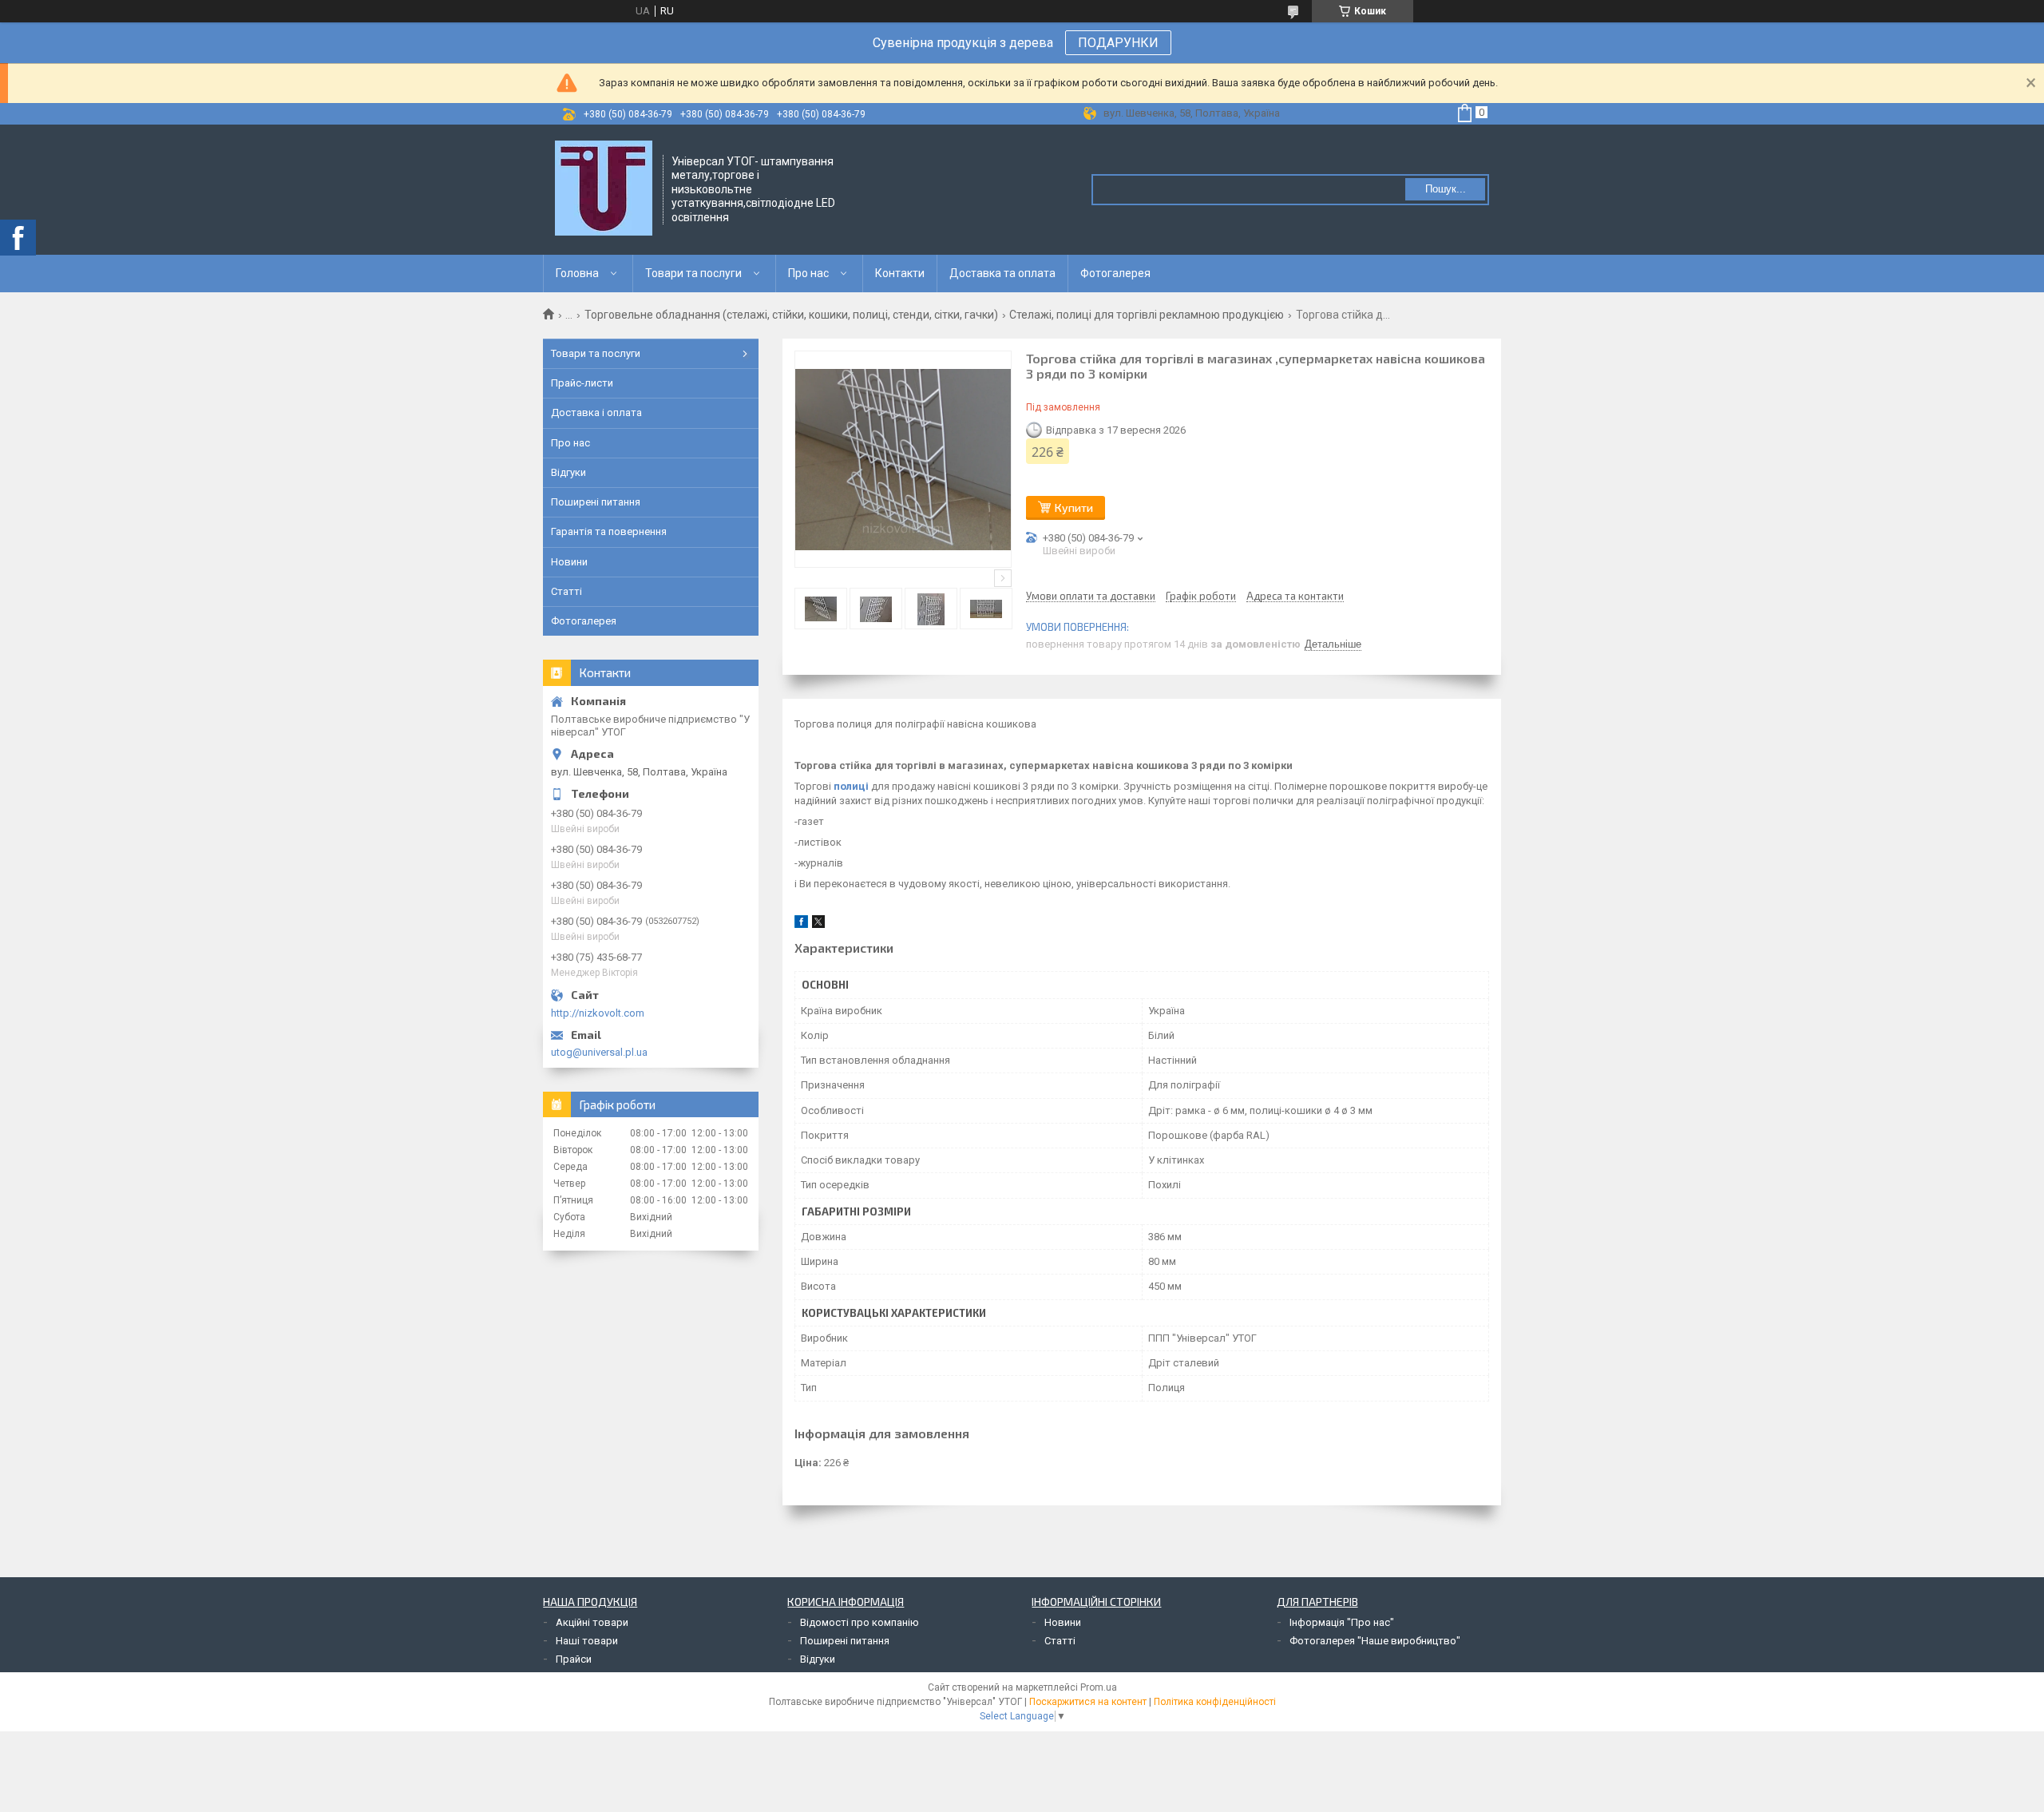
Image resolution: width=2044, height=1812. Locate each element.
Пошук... (1446, 189)
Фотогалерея (1115, 273)
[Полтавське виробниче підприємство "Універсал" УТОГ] (604, 188)
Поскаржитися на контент (1088, 1702)
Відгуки (568, 472)
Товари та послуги (693, 273)
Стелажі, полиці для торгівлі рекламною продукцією (1147, 315)
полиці (851, 786)
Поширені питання (596, 502)
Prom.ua (1099, 1687)
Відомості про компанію (860, 1622)
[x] (818, 924)
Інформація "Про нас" (1342, 1622)
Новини (569, 562)
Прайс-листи (582, 383)
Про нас (808, 273)
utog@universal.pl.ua (599, 1052)
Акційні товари (592, 1622)
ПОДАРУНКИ (1118, 43)
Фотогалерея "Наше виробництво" (1375, 1641)
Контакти (900, 273)
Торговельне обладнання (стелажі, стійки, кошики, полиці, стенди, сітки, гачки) (791, 315)
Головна (577, 273)
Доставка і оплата (596, 412)
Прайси (574, 1659)
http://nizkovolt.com (598, 1013)
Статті (566, 591)
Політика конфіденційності (1215, 1702)
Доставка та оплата (1002, 273)
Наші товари (587, 1641)
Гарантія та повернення (609, 531)
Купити (1074, 508)
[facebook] (801, 924)
